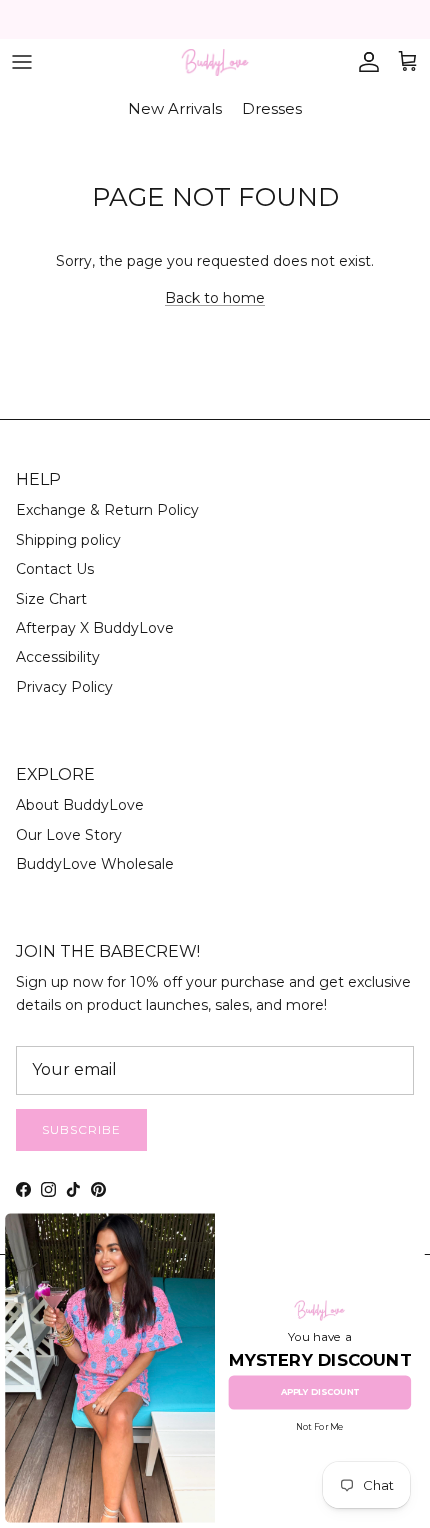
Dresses (272, 108)
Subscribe (81, 1129)
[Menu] (22, 62)
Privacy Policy (64, 687)
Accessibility (58, 657)
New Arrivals (175, 108)
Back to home (215, 298)
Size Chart (51, 599)
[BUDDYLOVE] (215, 62)
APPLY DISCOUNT (320, 1392)
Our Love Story (69, 835)
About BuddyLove (80, 805)
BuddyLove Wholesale (95, 864)
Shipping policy (68, 540)
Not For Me (319, 1428)
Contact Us (55, 569)
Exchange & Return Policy (107, 510)
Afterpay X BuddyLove (95, 628)
